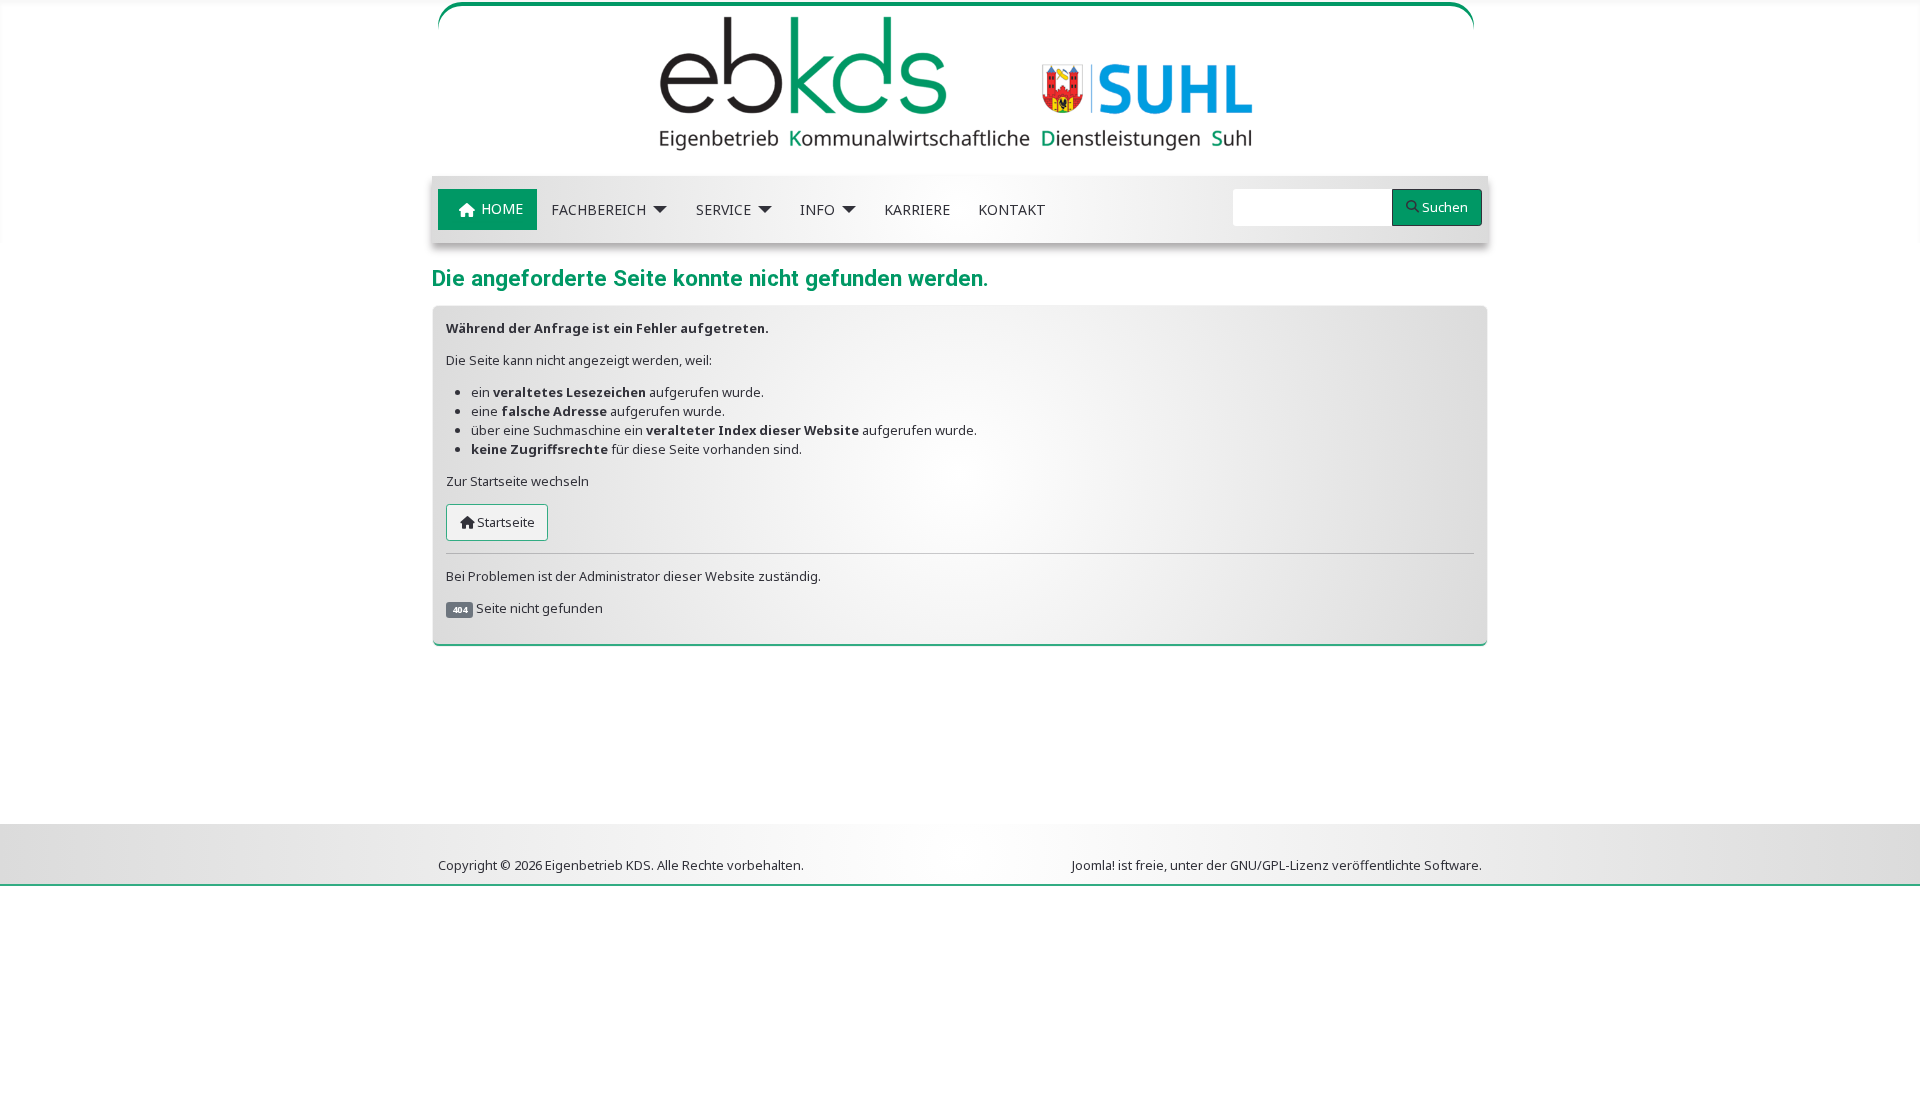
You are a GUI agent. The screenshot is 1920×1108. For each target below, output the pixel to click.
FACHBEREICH (598, 209)
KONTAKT (1012, 209)
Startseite (504, 522)
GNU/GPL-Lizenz (1279, 865)
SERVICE (723, 209)
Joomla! (1093, 865)
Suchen (1445, 207)
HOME (502, 209)
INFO (817, 209)
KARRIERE (917, 209)
